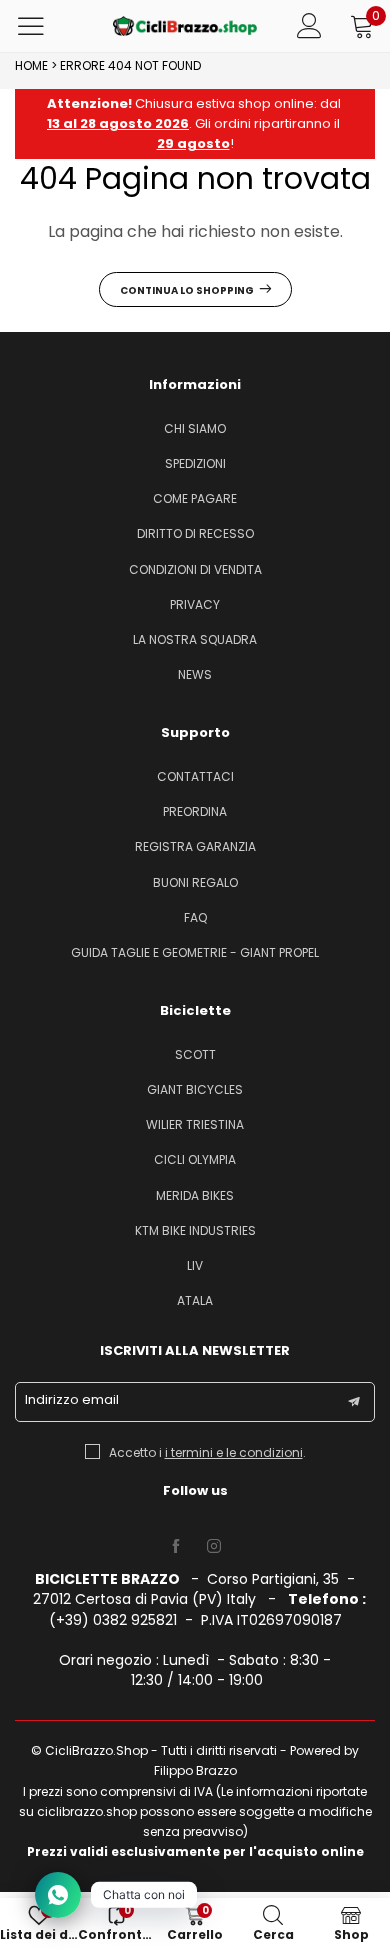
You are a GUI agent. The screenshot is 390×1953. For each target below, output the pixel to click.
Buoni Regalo (195, 882)
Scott (195, 1054)
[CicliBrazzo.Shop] (185, 26)
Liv (195, 1265)
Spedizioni (195, 463)
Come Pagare (195, 498)
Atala (195, 1300)
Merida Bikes (195, 1195)
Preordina (195, 811)
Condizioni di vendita (195, 569)
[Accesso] (309, 26)
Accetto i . (207, 1452)
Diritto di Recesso (195, 533)
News (195, 674)
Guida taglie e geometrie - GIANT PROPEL (195, 952)
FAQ (195, 917)
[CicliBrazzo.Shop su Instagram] (214, 1547)
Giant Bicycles (195, 1089)
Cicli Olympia (195, 1159)
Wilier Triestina (195, 1124)
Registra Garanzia (195, 846)
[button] (354, 1402)
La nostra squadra (195, 639)
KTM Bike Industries (195, 1230)
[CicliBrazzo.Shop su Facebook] (176, 1547)
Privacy (195, 604)
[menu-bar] (43, 26)
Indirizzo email (72, 1399)
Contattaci (195, 776)
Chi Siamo (195, 428)
